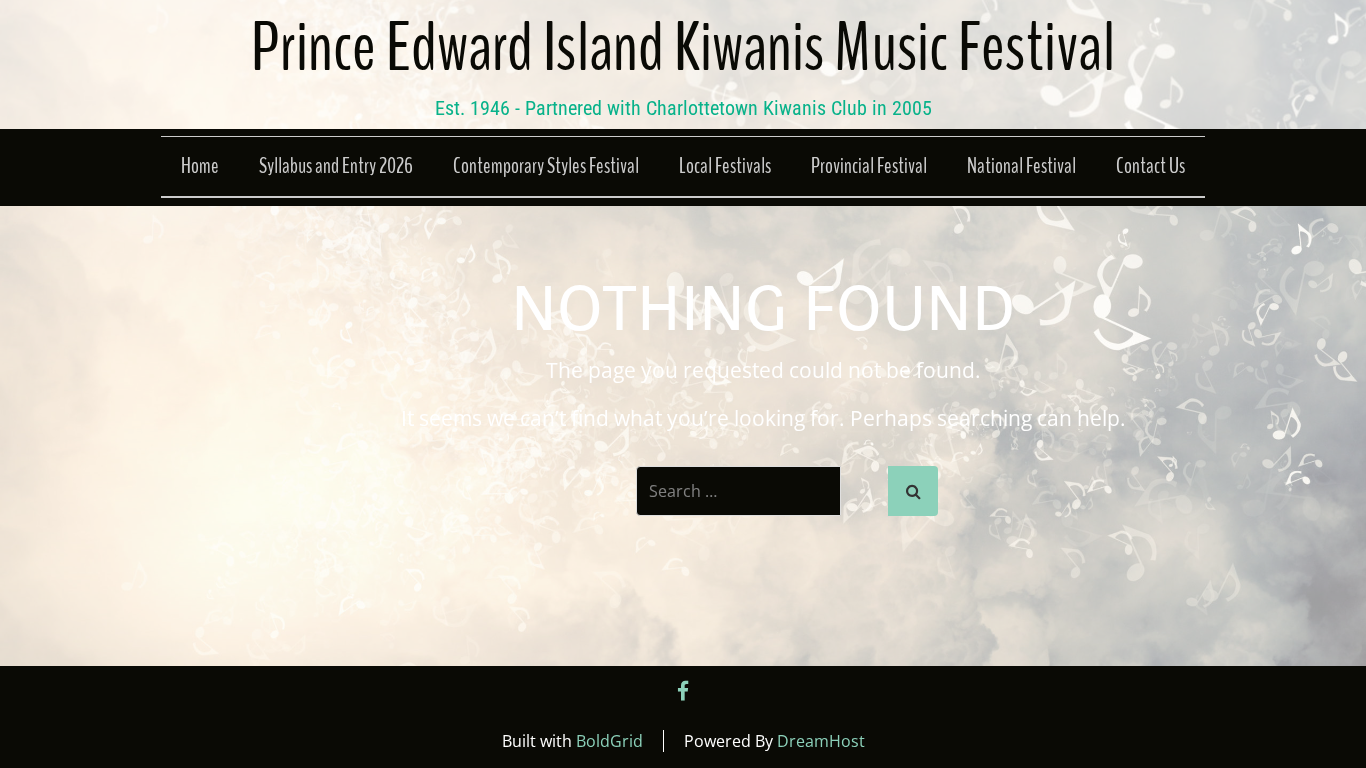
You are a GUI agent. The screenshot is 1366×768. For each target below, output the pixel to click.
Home (200, 166)
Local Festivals (725, 166)
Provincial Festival (869, 166)
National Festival (1021, 166)
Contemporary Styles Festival (546, 166)
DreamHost (821, 741)
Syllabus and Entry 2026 (336, 166)
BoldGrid (609, 741)
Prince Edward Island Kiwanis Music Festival (683, 48)
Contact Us (1150, 166)
